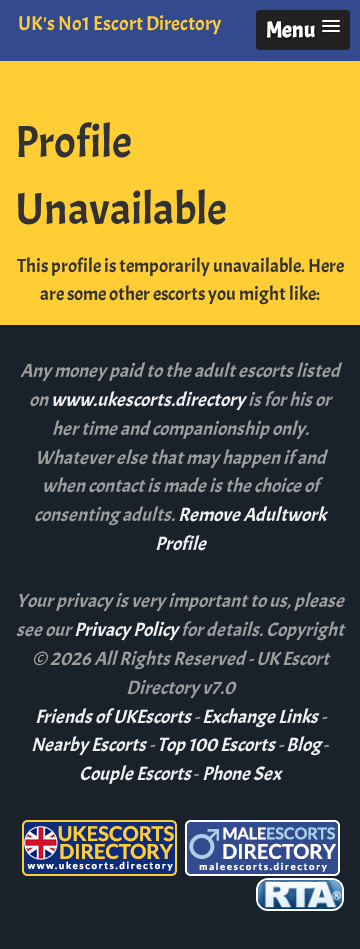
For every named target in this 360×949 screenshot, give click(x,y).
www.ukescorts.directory (149, 400)
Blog (303, 745)
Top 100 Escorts (216, 745)
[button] (303, 30)
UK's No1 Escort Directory (119, 23)
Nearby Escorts (88, 745)
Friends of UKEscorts (113, 717)
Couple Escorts (135, 774)
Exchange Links (260, 717)
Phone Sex (241, 774)
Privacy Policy (127, 630)
